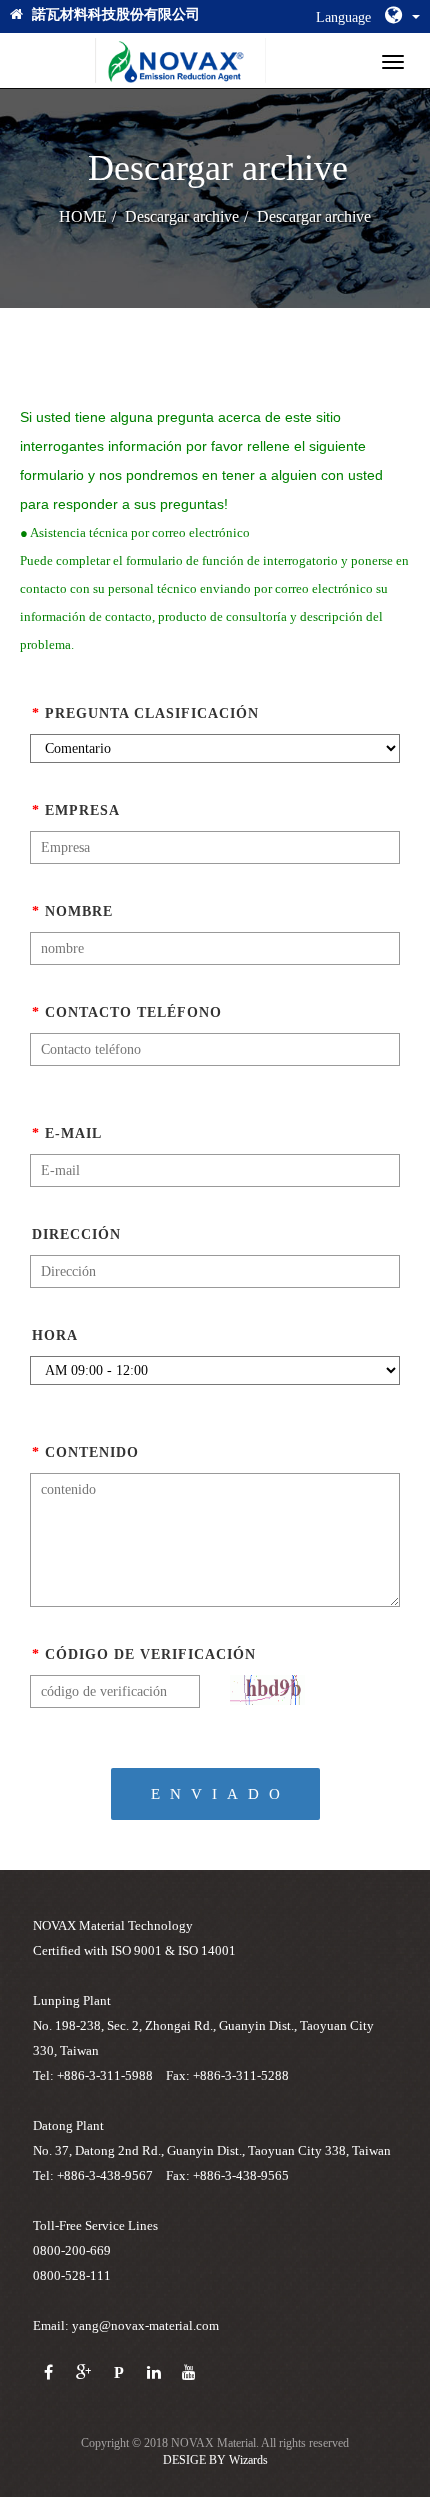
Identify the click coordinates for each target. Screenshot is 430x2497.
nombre (72, 911)
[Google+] (83, 2373)
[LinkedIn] (153, 2373)
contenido (85, 1452)
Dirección (76, 1234)
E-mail (67, 1133)
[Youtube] (188, 2373)
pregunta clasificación (145, 713)
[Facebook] (48, 2373)
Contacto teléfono (127, 1012)
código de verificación (144, 1654)
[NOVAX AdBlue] (180, 60)
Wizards (248, 2460)
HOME (83, 216)
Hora (55, 1335)
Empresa (76, 810)
